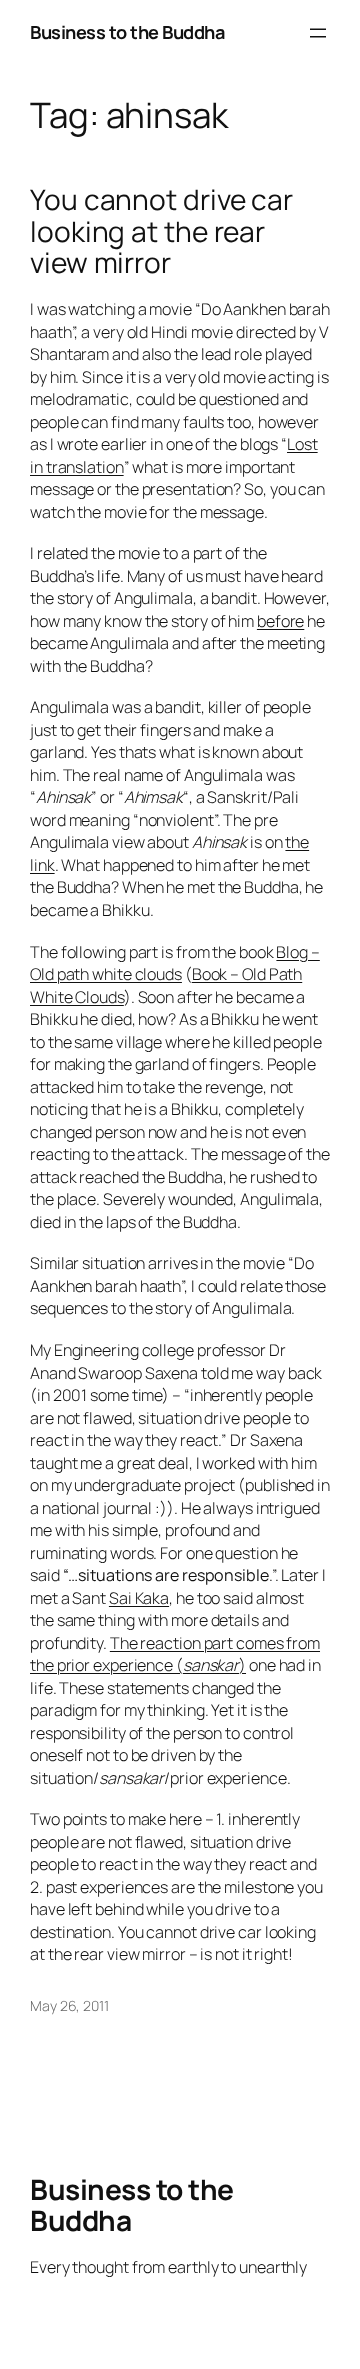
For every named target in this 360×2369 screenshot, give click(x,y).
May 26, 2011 (69, 2005)
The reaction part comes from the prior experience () (175, 1654)
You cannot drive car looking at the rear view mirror (161, 231)
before (280, 621)
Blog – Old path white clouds (175, 963)
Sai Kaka (139, 1598)
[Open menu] (318, 33)
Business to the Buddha (127, 32)
